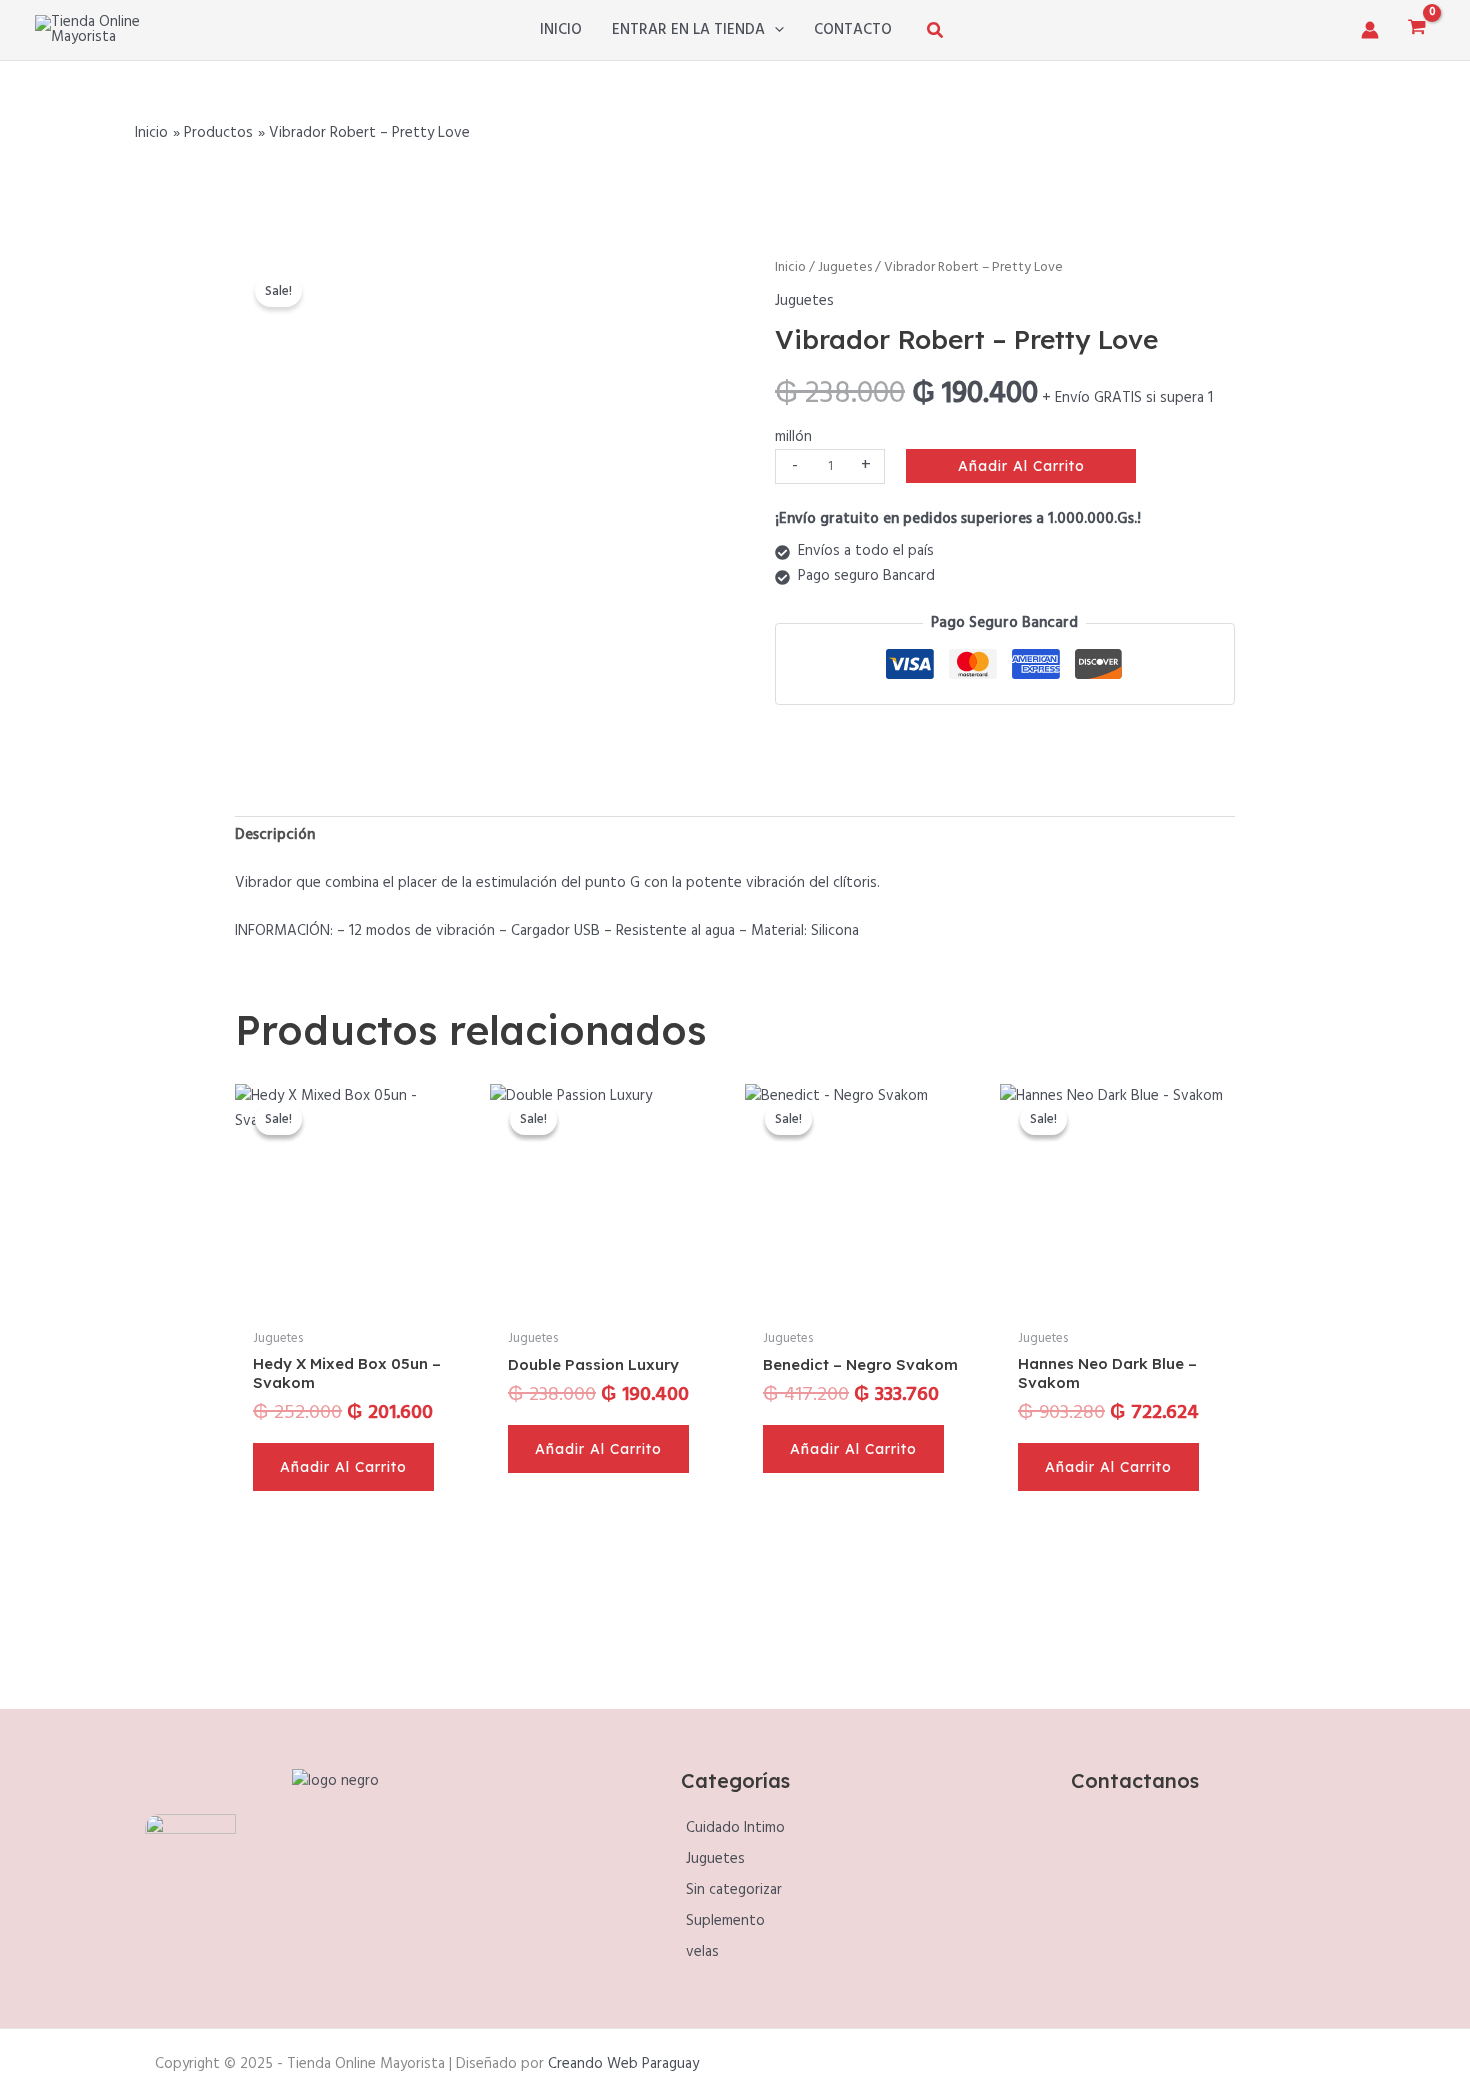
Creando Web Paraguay (623, 2064)
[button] (774, 30)
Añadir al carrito (1021, 466)
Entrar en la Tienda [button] (688, 30)
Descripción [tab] (275, 835)
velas (702, 1952)
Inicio (561, 30)
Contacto (853, 30)
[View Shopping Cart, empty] (1417, 29)
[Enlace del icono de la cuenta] (1370, 30)
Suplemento (725, 1921)
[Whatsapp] (1158, 1897)
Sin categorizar (734, 1890)
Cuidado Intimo (735, 1828)
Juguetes (845, 267)
